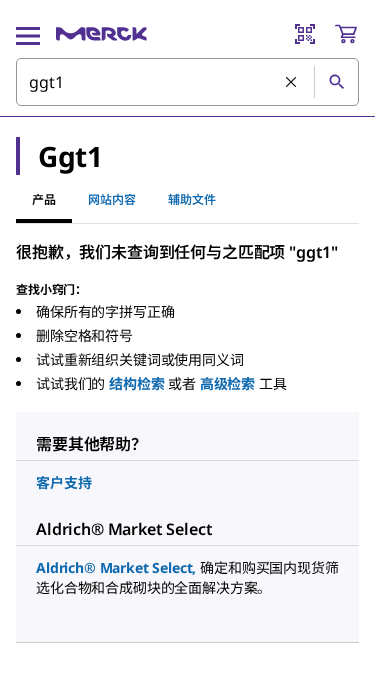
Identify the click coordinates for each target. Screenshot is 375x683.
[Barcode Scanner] (305, 34)
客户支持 (63, 482)
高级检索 (227, 383)
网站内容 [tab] (112, 199)
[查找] (336, 82)
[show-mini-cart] (346, 34)
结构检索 (136, 383)
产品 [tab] (44, 199)
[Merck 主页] (101, 34)
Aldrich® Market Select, (116, 567)
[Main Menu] (28, 34)
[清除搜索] (292, 83)
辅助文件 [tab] (192, 199)
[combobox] (187, 82)
